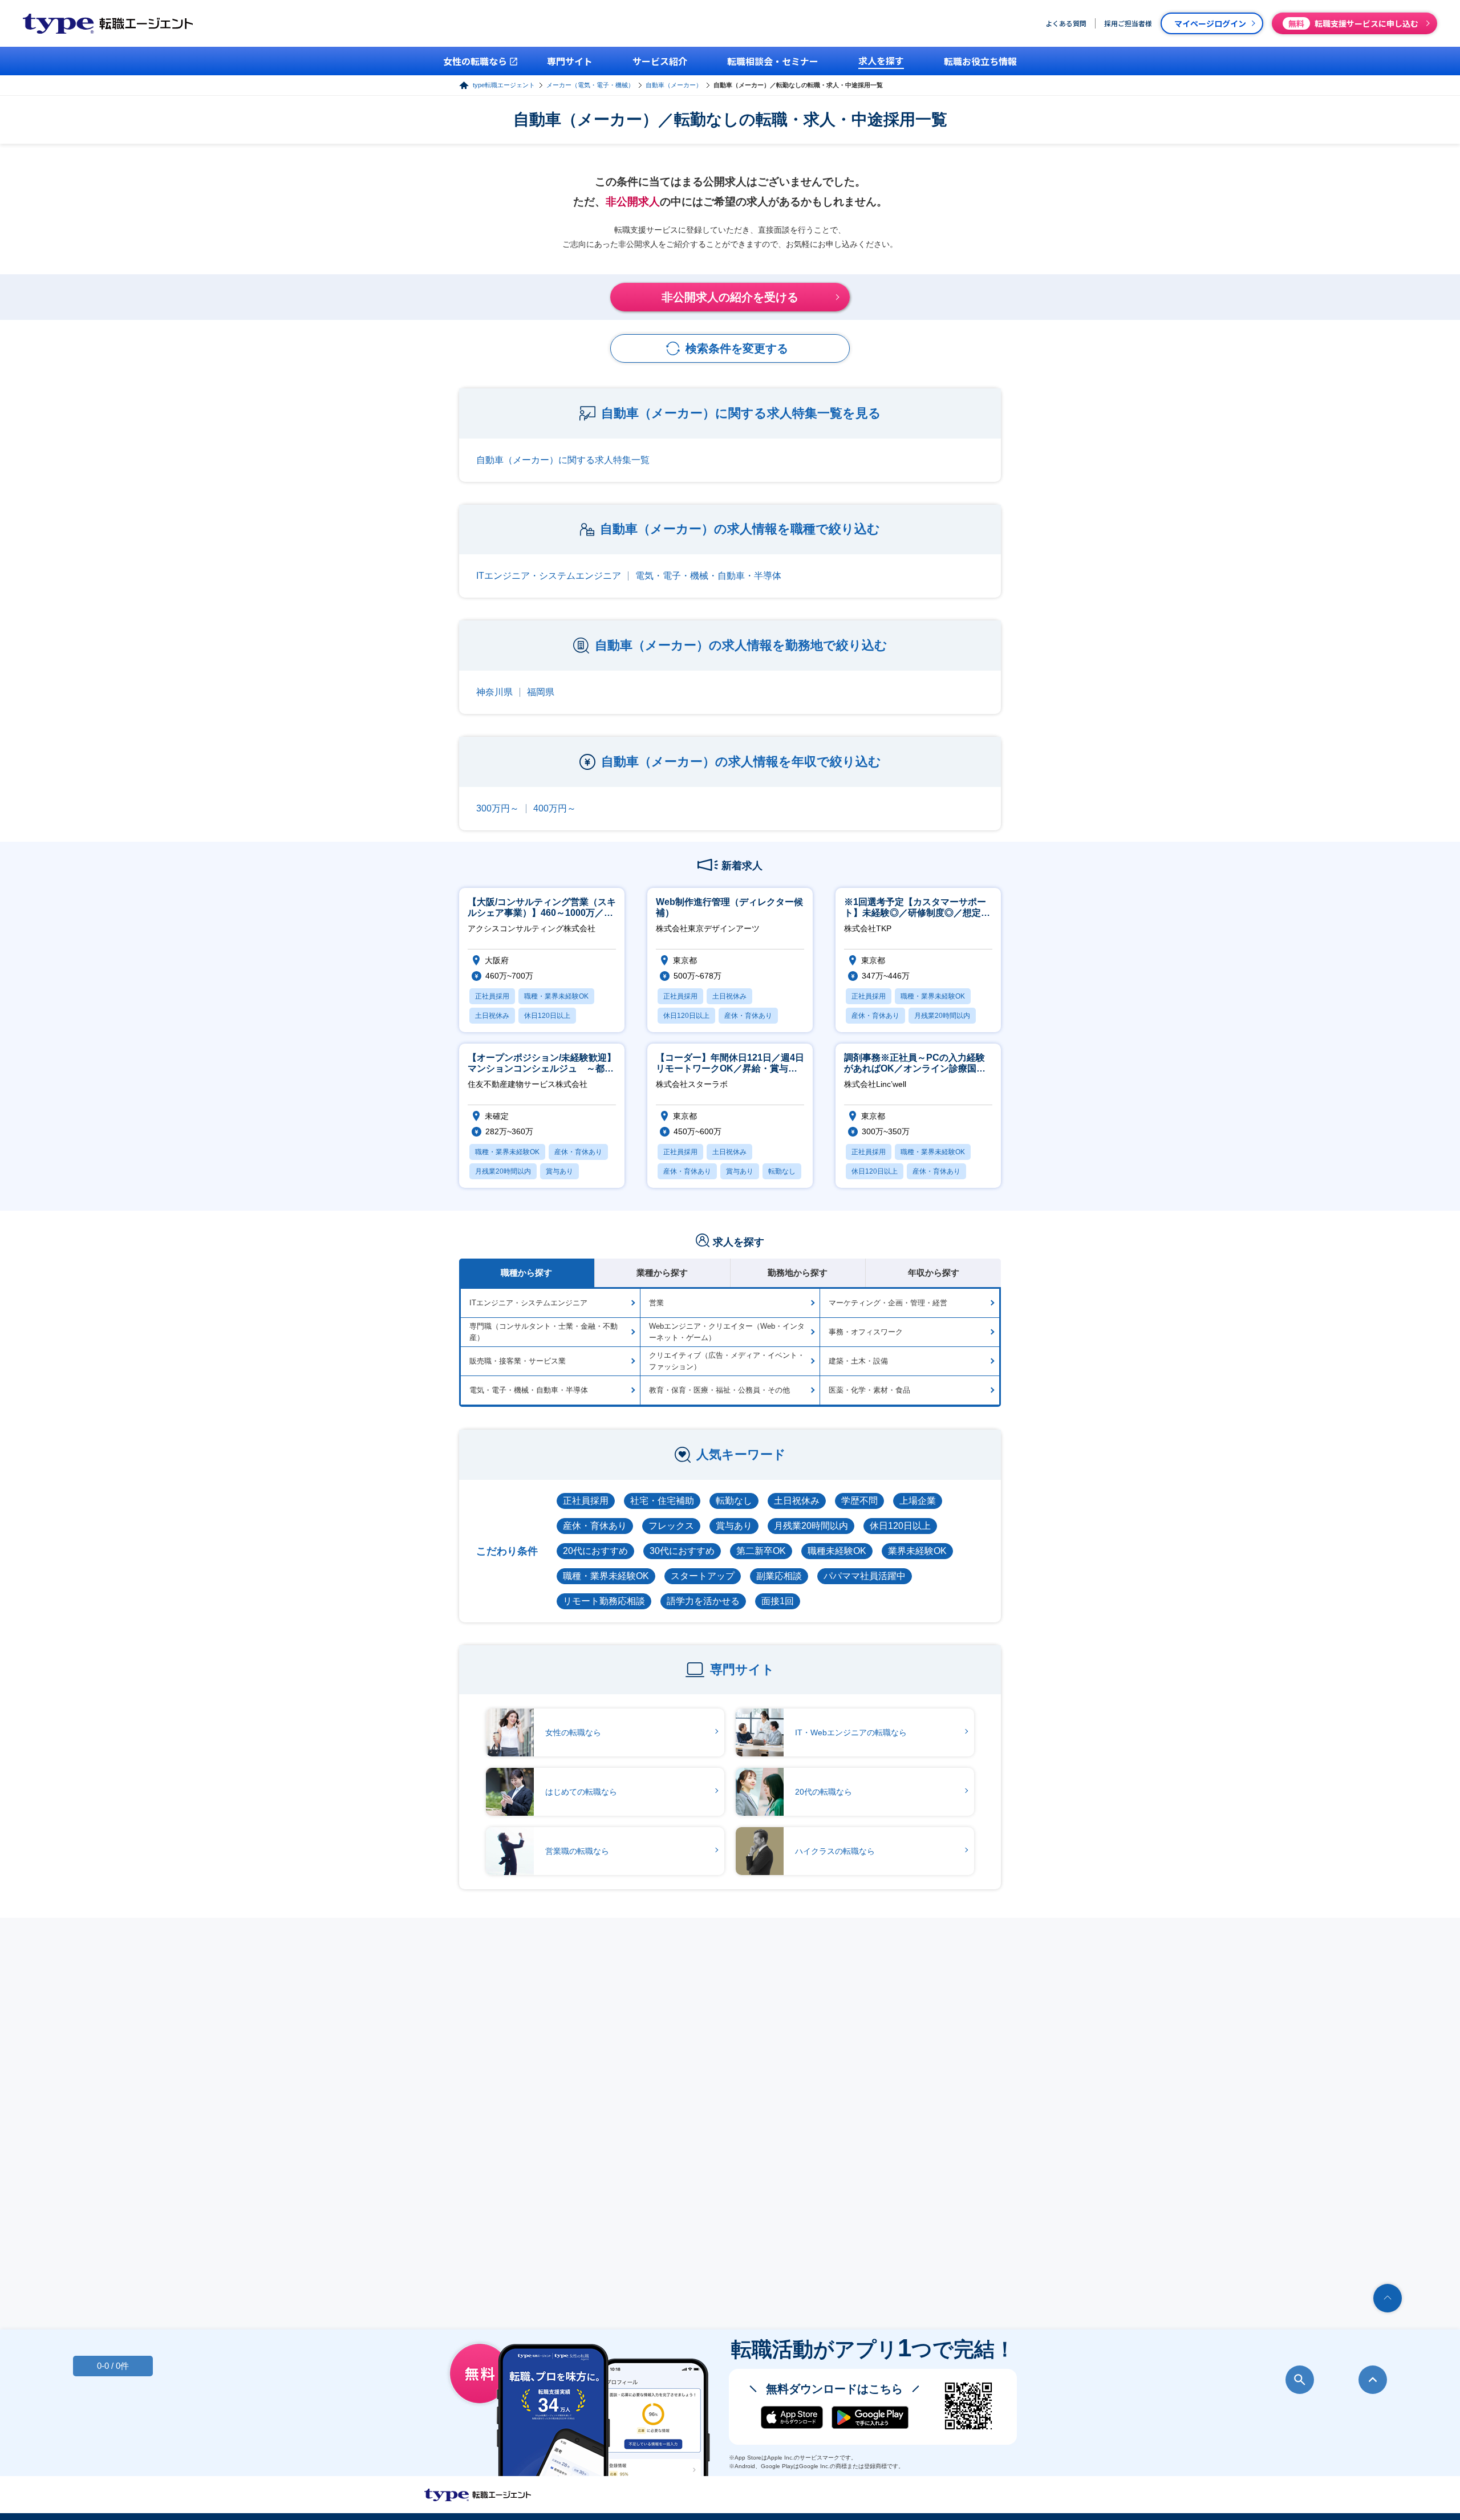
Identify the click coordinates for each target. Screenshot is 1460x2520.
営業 (656, 1303)
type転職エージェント (504, 85)
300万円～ (498, 808)
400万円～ (555, 808)
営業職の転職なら (577, 1851)
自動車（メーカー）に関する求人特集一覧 (563, 460)
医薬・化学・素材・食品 (869, 1390)
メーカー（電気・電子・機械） (590, 85)
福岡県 (541, 692)
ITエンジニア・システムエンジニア (549, 576)
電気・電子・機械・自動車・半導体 (708, 576)
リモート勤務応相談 (604, 1601)
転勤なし (734, 1501)
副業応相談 (779, 1576)
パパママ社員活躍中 (865, 1576)
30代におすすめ (682, 1551)
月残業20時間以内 (811, 1526)
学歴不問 (859, 1501)
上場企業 (918, 1501)
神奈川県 (494, 692)
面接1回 (778, 1601)
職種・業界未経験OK (606, 1576)
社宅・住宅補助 (662, 1501)
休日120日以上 (900, 1526)
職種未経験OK (837, 1551)
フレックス (671, 1526)
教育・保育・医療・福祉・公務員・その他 (719, 1390)
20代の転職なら (824, 1792)
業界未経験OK (917, 1551)
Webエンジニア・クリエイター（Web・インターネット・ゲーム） (727, 1332)
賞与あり (734, 1526)
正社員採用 (586, 1501)
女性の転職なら (573, 1732)
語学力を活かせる (703, 1601)
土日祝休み (797, 1501)
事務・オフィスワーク (866, 1332)
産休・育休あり (595, 1526)
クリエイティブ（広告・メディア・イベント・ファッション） (727, 1361)
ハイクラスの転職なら (835, 1851)
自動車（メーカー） (674, 85)
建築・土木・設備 (858, 1361)
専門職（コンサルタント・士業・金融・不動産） (544, 1332)
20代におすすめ (595, 1551)
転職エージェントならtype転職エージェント (478, 2495)
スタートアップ (703, 1576)
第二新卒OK (761, 1551)
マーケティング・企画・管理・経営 (888, 1303)
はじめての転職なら (581, 1792)
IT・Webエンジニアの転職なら (851, 1732)
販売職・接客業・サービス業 (518, 1361)
